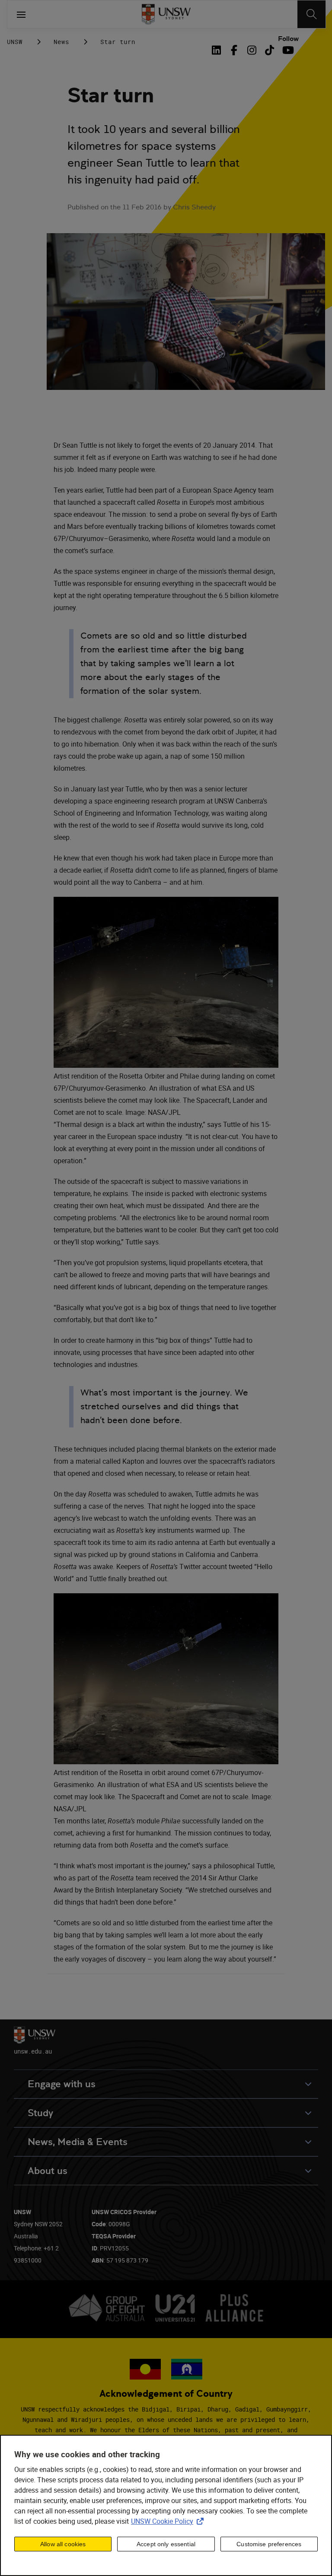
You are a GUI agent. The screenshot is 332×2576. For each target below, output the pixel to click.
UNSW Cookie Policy (169, 2521)
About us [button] (48, 2171)
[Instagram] (252, 50)
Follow (288, 39)
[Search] (311, 14)
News (61, 42)
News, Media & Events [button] (78, 2142)
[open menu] (21, 14)
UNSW (15, 42)
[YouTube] (287, 50)
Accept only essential (166, 2544)
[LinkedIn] (218, 50)
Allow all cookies (63, 2544)
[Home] (166, 14)
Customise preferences (269, 2544)
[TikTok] (270, 50)
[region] (166, 2505)
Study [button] (40, 2113)
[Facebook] (234, 50)
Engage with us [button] (62, 2084)
